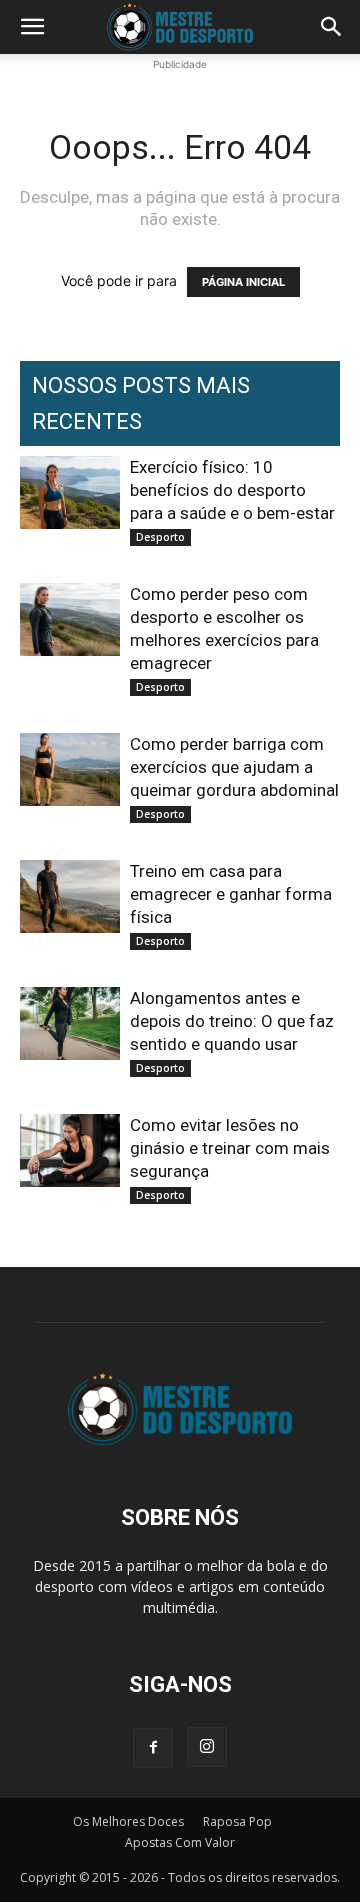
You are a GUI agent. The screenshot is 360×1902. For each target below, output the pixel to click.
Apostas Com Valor (180, 1842)
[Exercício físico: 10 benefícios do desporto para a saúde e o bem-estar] (70, 492)
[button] (32, 27)
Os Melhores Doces (128, 1821)
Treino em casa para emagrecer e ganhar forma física (231, 894)
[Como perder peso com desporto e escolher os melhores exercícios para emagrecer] (70, 619)
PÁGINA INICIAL (243, 282)
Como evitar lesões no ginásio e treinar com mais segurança (230, 1148)
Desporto (160, 537)
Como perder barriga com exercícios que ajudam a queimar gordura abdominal (234, 767)
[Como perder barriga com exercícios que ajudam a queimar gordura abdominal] (70, 769)
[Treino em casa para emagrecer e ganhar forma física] (70, 896)
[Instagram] (207, 1747)
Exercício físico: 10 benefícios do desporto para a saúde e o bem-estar (232, 490)
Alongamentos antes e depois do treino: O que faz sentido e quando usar (232, 1021)
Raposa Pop (237, 1821)
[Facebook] (153, 1748)
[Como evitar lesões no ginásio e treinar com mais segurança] (70, 1150)
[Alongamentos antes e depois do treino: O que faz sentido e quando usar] (70, 1023)
